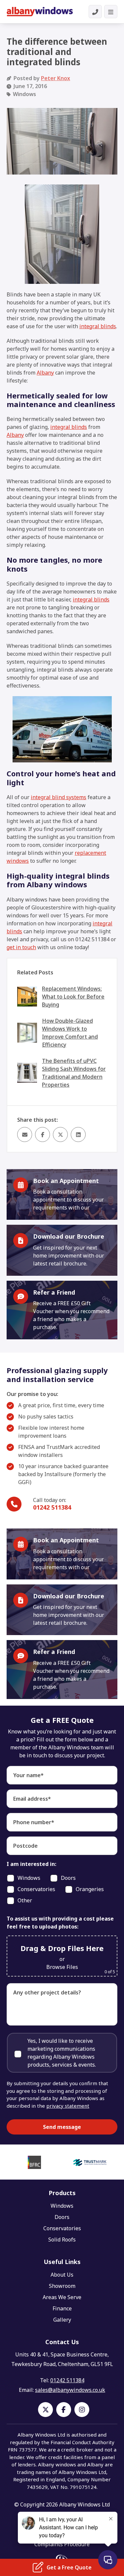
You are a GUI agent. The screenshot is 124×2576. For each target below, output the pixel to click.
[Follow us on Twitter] (45, 2410)
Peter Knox (56, 78)
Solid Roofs (62, 2240)
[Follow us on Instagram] (82, 2410)
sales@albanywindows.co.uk (70, 2390)
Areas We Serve (62, 2297)
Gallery (62, 2320)
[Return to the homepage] (40, 12)
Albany (45, 373)
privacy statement (68, 2106)
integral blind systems (59, 797)
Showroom (62, 2286)
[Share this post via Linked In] (78, 1134)
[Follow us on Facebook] (64, 2410)
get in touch (21, 947)
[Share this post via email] (25, 1134)
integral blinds (98, 326)
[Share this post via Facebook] (42, 1134)
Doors (62, 2217)
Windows (62, 2206)
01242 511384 (52, 1507)
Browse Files (62, 1967)
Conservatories (62, 2228)
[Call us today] (95, 12)
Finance (62, 2308)
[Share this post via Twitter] (60, 1134)
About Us (62, 2275)
